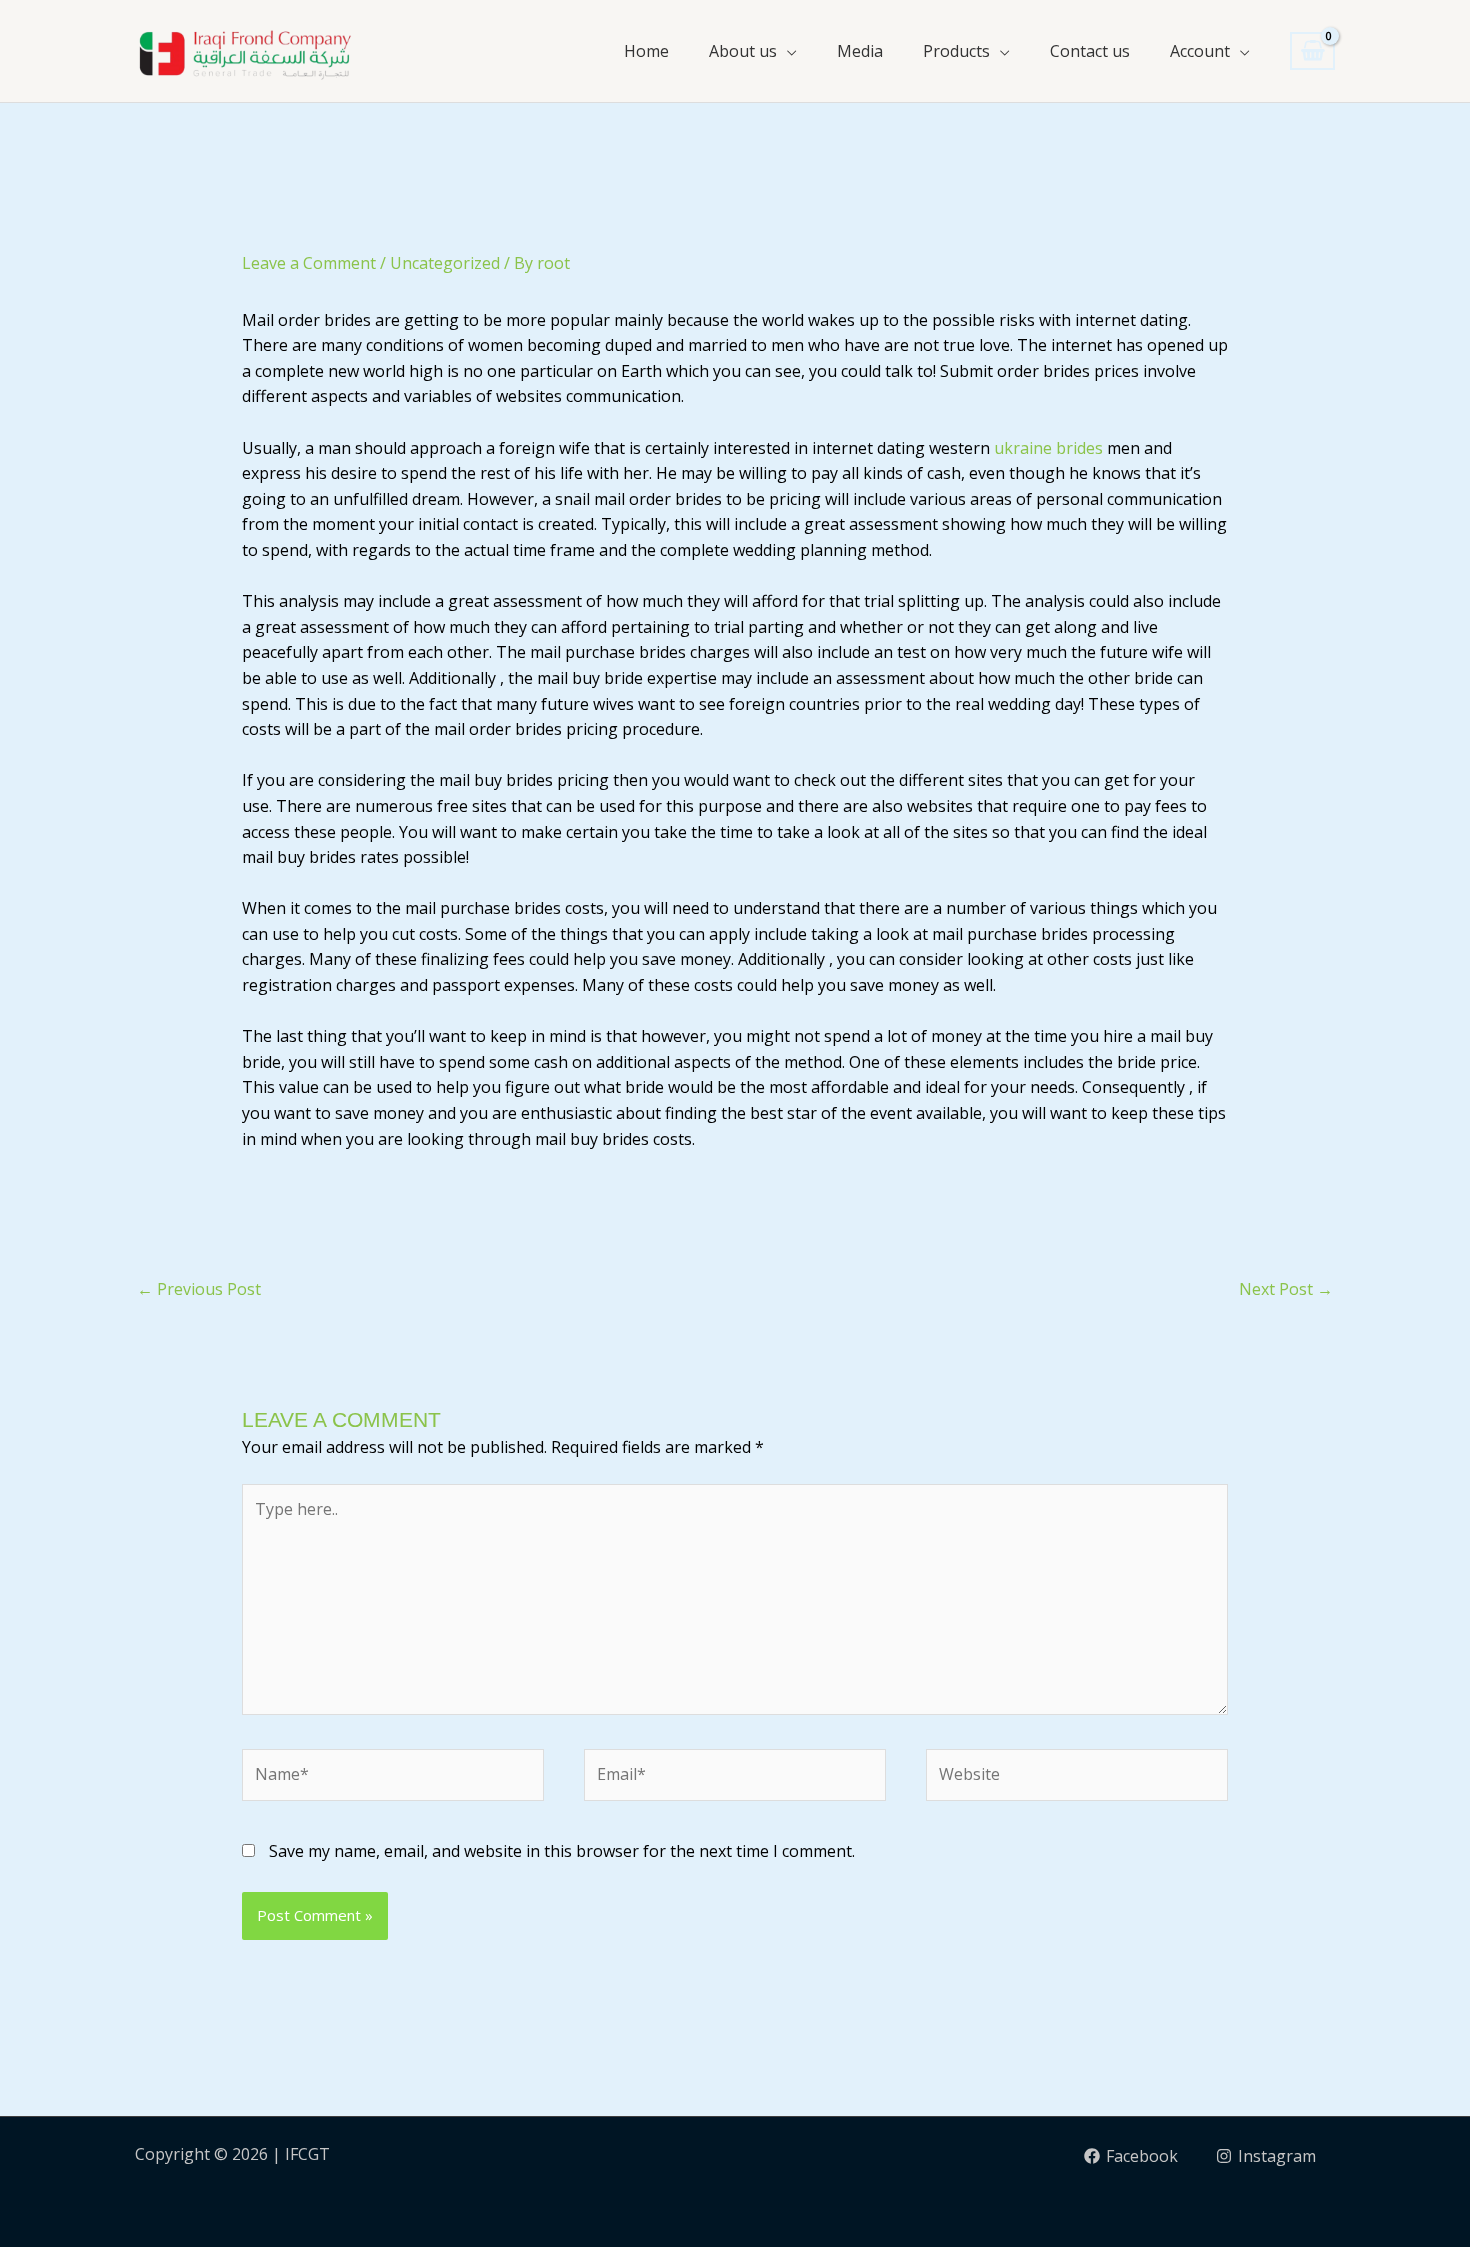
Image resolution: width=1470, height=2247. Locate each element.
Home (646, 51)
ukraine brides (1048, 448)
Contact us (1090, 51)
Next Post (1286, 1289)
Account (1200, 51)
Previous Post (199, 1289)
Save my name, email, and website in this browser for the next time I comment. (562, 1851)
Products (956, 51)
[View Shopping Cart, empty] (1312, 51)
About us (743, 51)
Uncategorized (445, 263)
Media (860, 51)
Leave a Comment (309, 263)
